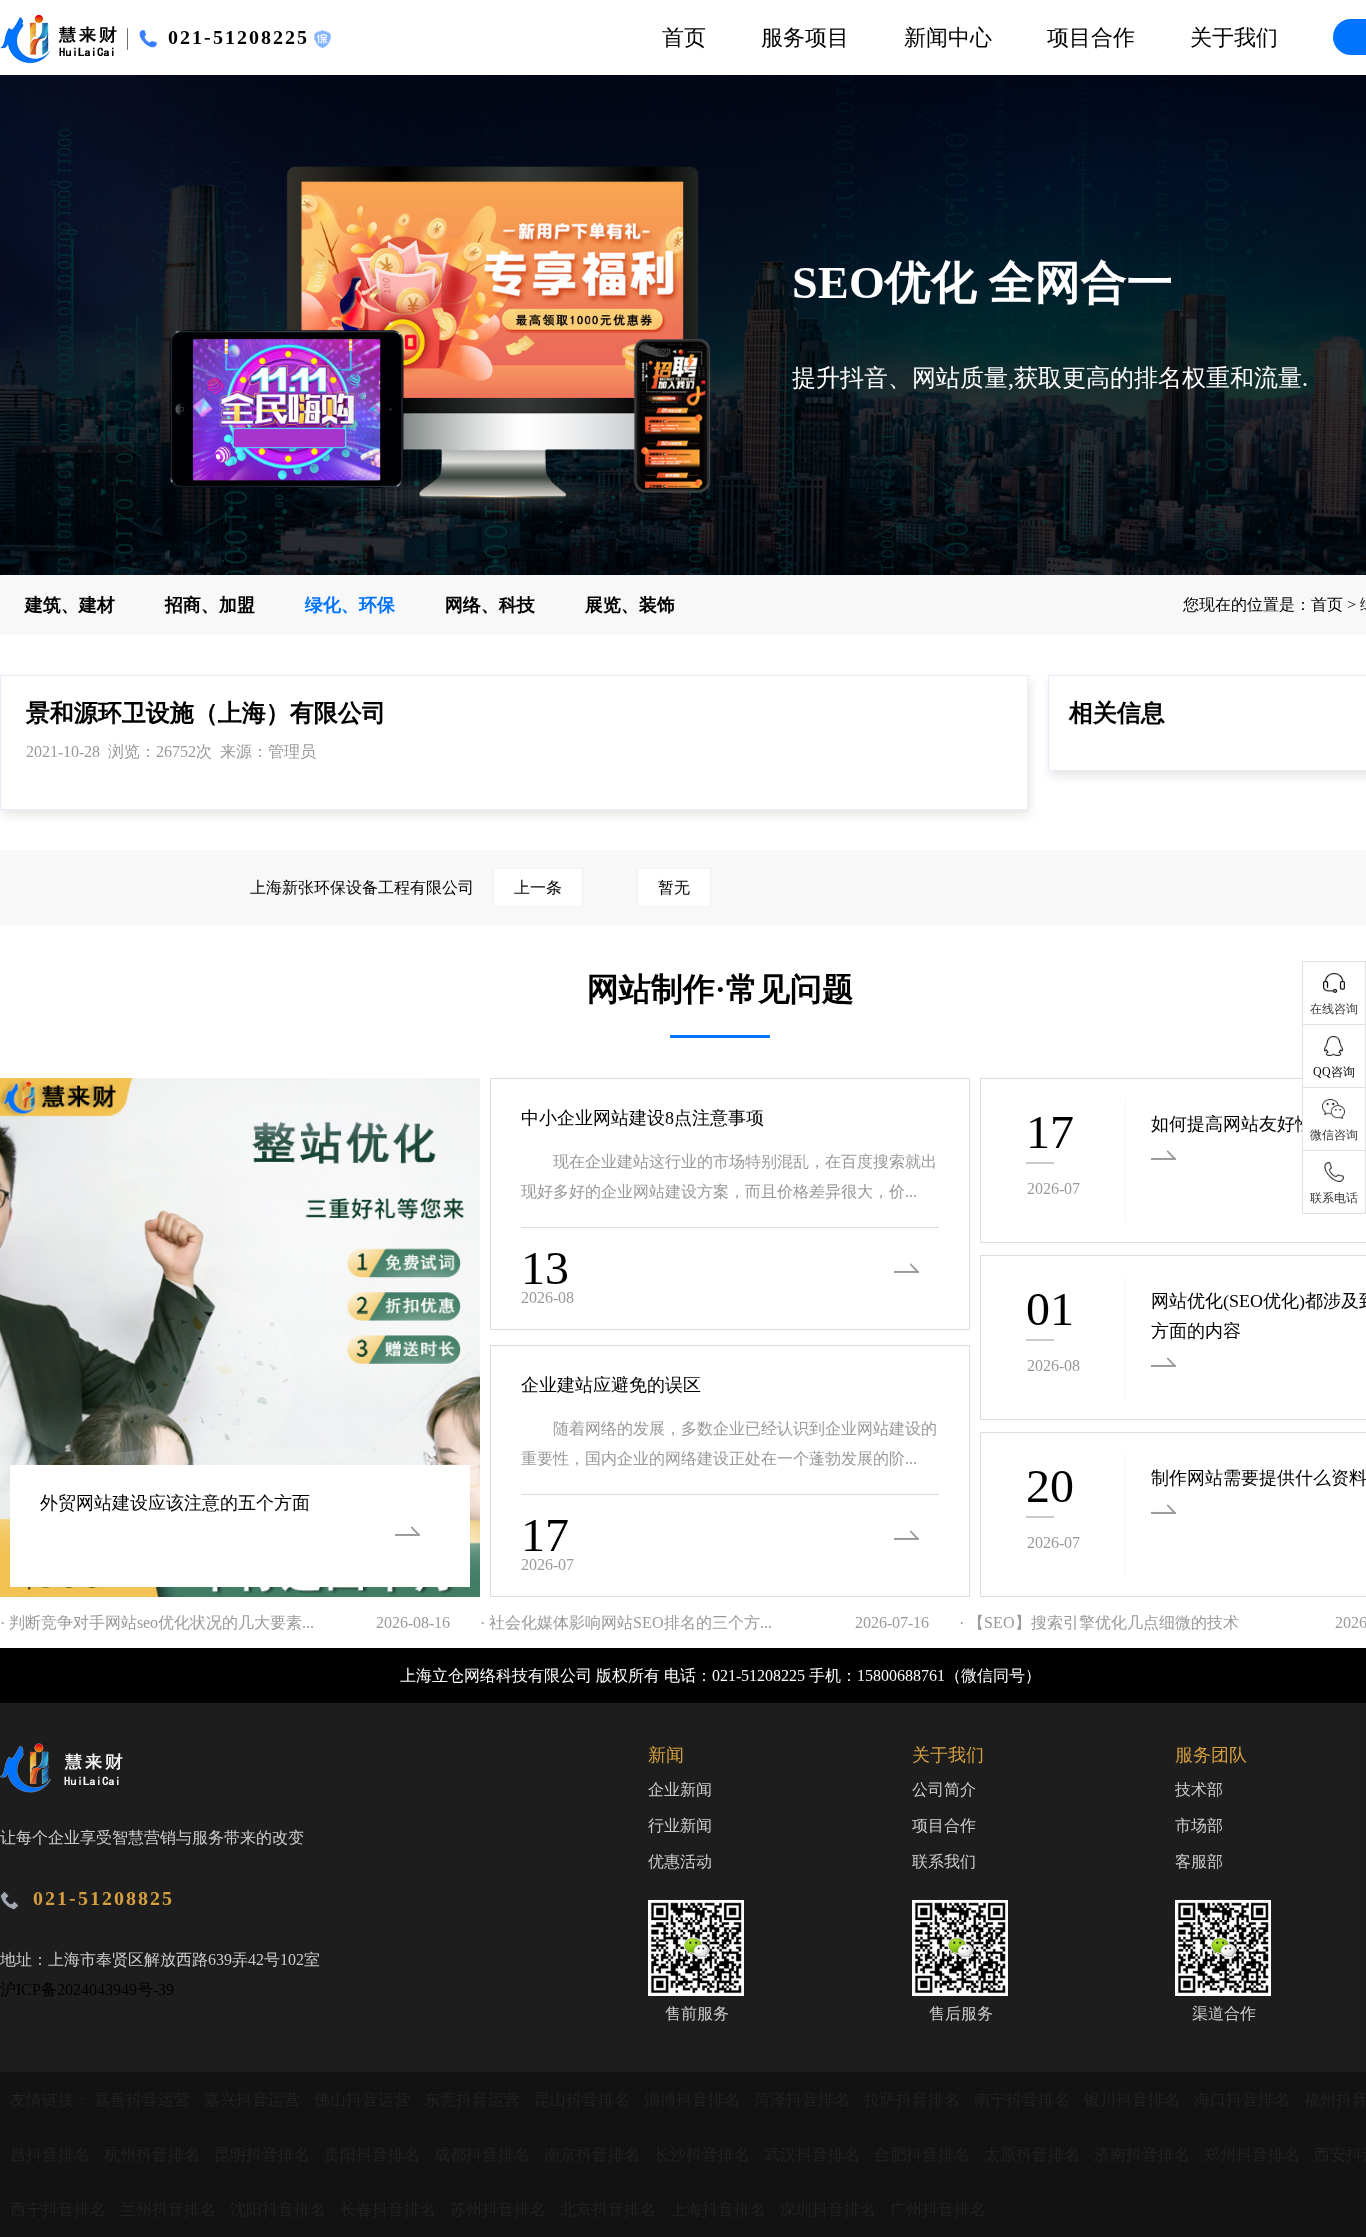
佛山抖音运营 (364, 2099)
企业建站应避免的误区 (611, 1385)
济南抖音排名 (1144, 2154)
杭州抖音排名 (154, 2154)
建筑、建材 (70, 605)
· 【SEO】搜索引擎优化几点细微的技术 (1099, 1622)
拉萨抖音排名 (914, 2099)
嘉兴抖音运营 (254, 2099)
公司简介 (944, 1789)
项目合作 (1091, 37)
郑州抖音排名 (1254, 2154)
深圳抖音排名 (830, 2209)
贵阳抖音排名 (374, 2154)
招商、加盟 (210, 605)
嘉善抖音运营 (144, 2099)
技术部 (1199, 1789)
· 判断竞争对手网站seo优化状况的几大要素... (157, 1622)
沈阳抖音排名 (280, 2209)
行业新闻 (680, 1825)
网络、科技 (490, 605)
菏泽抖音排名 (804, 2099)
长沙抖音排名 (704, 2154)
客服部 (1199, 1861)
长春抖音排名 (390, 2209)
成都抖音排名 (484, 2154)
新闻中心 (948, 37)
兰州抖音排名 (170, 2209)
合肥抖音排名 (924, 2154)
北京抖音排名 (610, 2209)
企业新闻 (680, 1789)
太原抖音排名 (1034, 2154)
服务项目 (805, 37)
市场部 (1199, 1825)
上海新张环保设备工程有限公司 (406, 887)
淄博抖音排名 (694, 2099)
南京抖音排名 (594, 2154)
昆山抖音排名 (584, 2099)
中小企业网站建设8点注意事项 (642, 1118)
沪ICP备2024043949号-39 (87, 1989)
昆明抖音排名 (264, 2154)
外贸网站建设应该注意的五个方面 (175, 1503)
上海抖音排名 (720, 2209)
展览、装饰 (630, 605)
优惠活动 (680, 1861)
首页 (684, 37)
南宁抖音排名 (1024, 2099)
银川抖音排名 (1134, 2099)
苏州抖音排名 (500, 2209)
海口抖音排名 (1244, 2099)
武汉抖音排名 (814, 2154)
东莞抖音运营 (474, 2099)
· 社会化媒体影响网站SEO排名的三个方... (626, 1622)
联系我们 (944, 1861)
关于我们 (1234, 37)
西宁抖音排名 (60, 2209)
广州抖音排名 (938, 2209)
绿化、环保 (350, 605)
